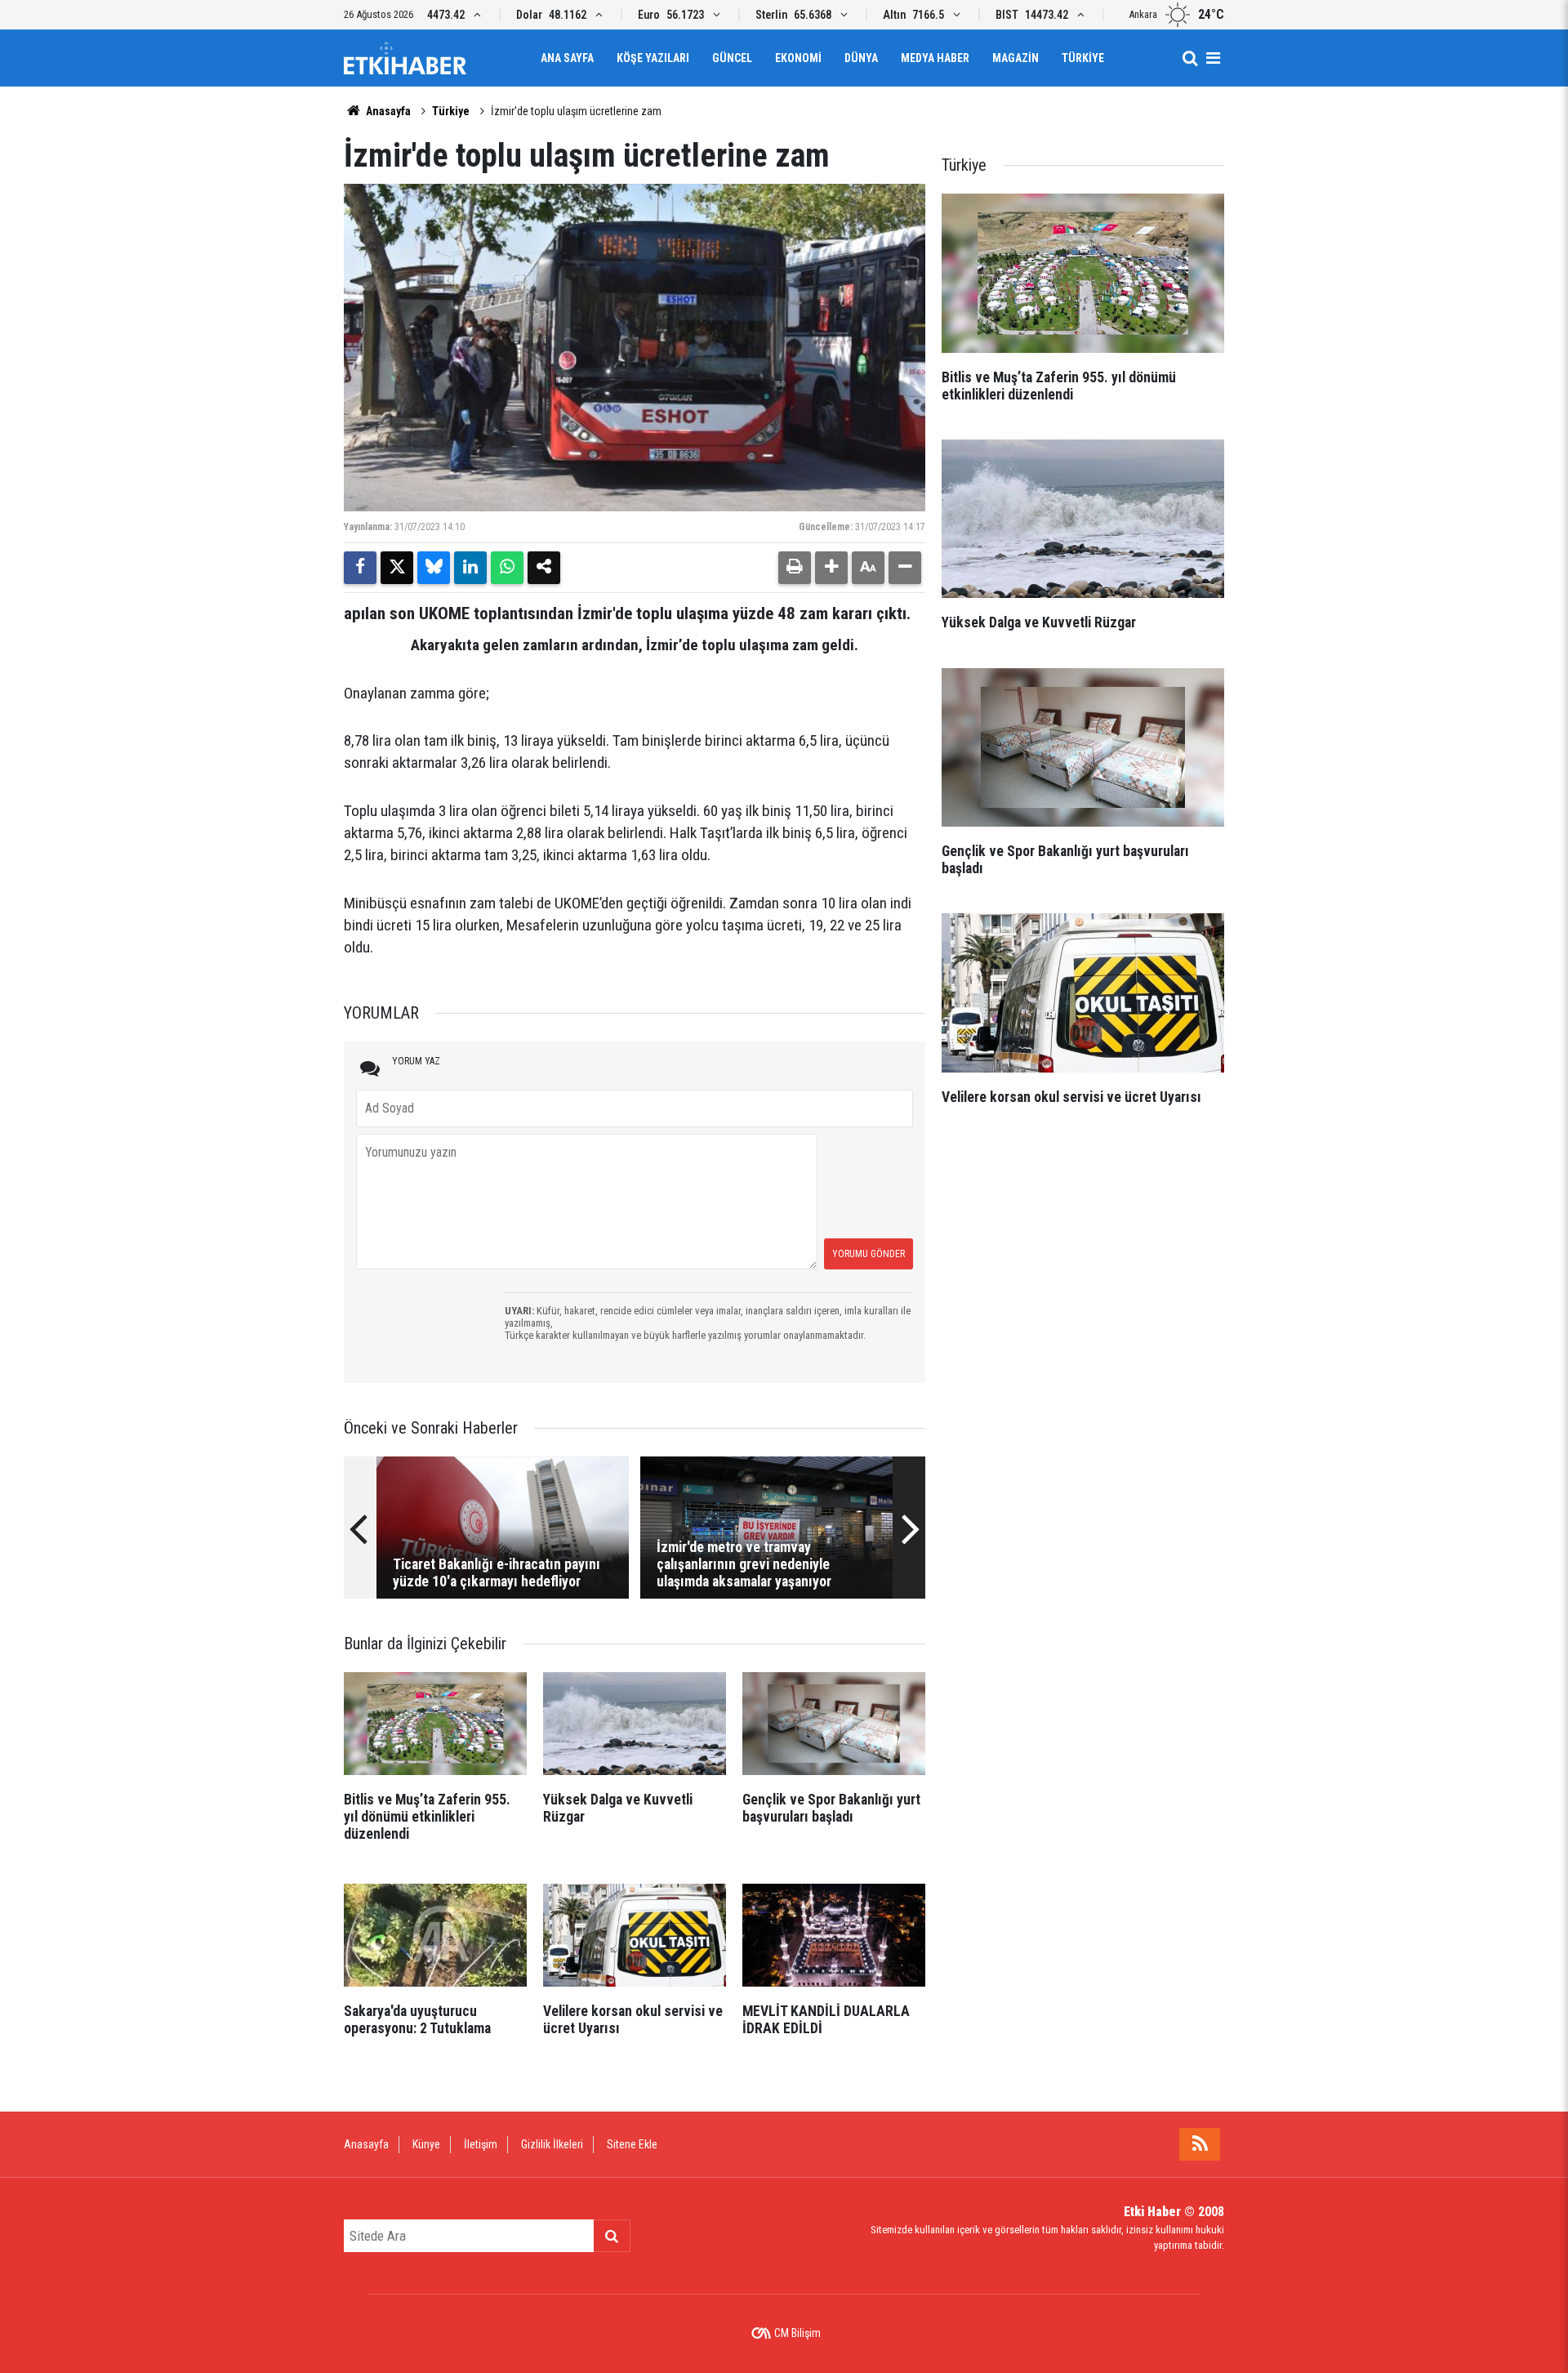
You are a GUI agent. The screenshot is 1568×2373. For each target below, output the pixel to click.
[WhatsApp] (507, 568)
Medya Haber (935, 58)
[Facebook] (360, 568)
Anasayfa (387, 111)
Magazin (1016, 58)
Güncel (732, 58)
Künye (426, 2144)
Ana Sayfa (567, 58)
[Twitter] (397, 568)
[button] (831, 568)
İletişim (481, 2144)
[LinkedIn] (470, 568)
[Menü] (1213, 58)
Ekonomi (798, 58)
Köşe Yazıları (653, 58)
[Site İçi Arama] (1190, 58)
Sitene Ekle (632, 2144)
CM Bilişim (797, 2333)
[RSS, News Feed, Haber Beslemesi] (1200, 2144)
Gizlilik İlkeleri (552, 2144)
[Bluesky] (434, 568)
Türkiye (1083, 58)
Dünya (861, 58)
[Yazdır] (795, 568)
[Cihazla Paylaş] (544, 568)
